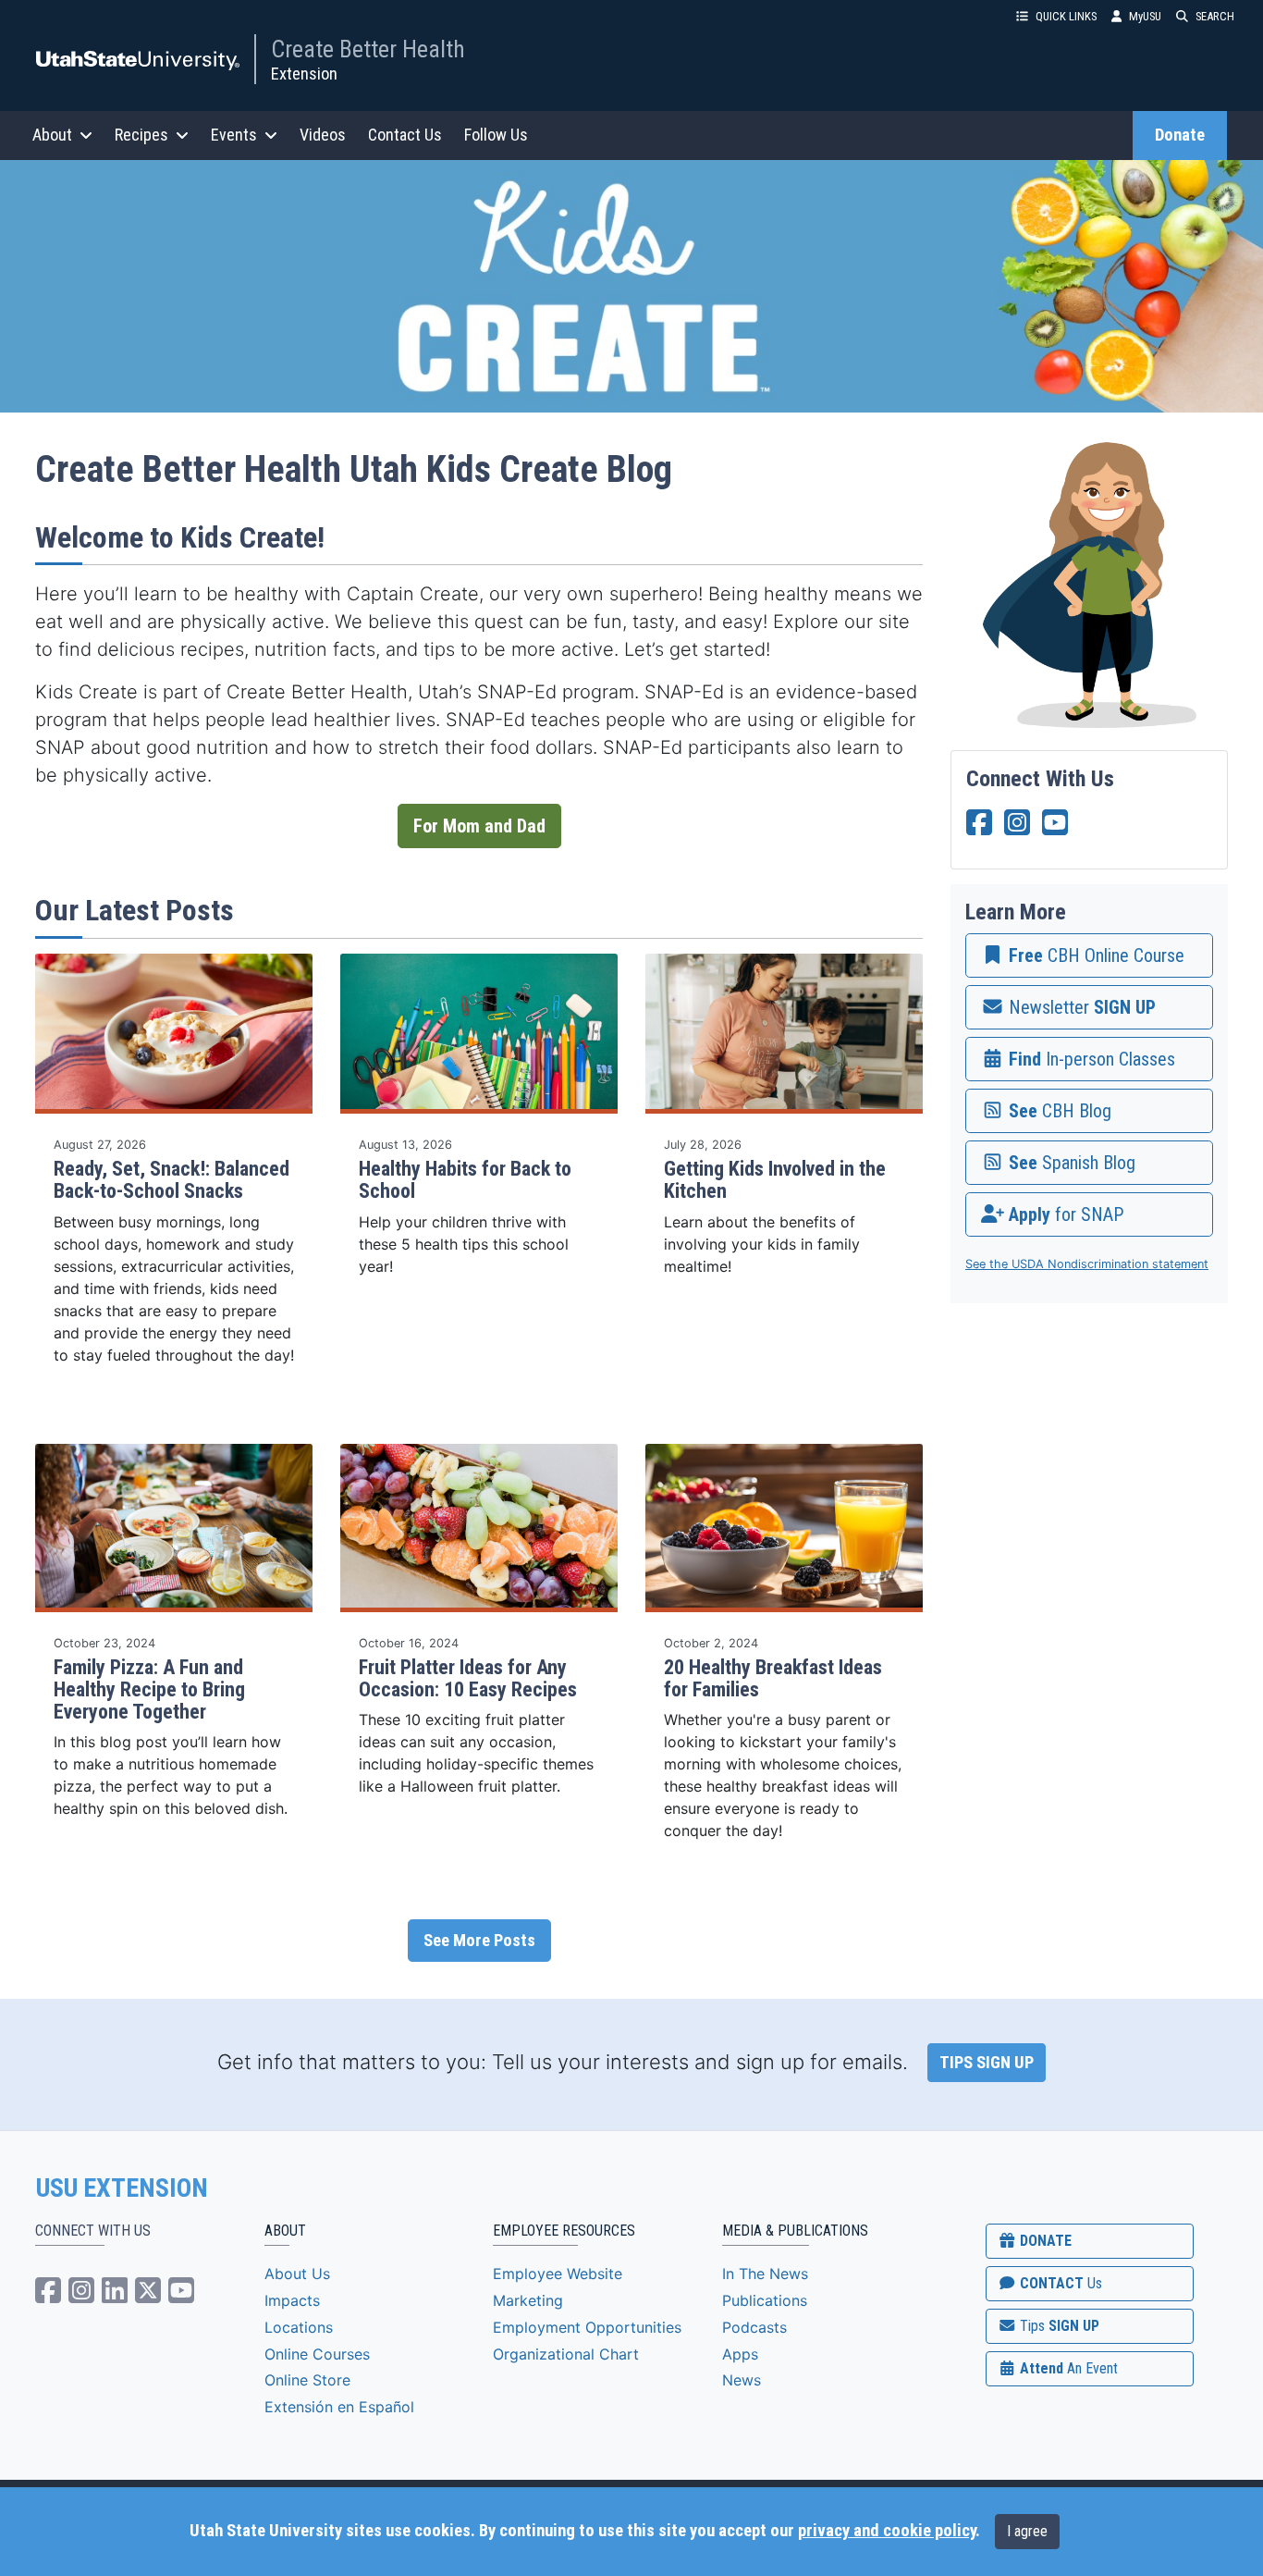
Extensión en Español (339, 2407)
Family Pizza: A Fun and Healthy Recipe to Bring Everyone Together (149, 1689)
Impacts (292, 2300)
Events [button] (234, 135)
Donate (1180, 135)
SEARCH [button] (1215, 16)
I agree (1027, 2531)
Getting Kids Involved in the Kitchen (775, 1180)
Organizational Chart (566, 2354)
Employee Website (558, 2274)
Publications (765, 2300)
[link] (1089, 955)
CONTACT (1059, 2283)
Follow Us (496, 135)
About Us (297, 2274)
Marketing (528, 2300)
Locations (299, 2327)
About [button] (52, 135)
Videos (323, 135)
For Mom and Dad (479, 826)
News (742, 2380)
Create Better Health (368, 49)
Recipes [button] (141, 135)
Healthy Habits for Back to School (465, 1180)
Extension (304, 74)
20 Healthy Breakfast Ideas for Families (773, 1678)
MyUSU (1145, 16)
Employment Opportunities (587, 2327)
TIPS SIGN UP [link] (987, 2063)
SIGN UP (1058, 2326)
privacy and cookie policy (887, 2531)
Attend (1067, 2368)
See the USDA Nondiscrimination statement (1087, 1264)
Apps (740, 2354)
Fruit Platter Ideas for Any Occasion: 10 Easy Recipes (468, 1678)
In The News (765, 2274)
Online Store (307, 2380)
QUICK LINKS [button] (1066, 16)
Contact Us (405, 135)
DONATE (1044, 2241)
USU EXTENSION (122, 2188)
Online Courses (317, 2354)
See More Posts (479, 1941)
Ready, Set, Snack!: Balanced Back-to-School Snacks (172, 1180)
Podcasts (754, 2327)
